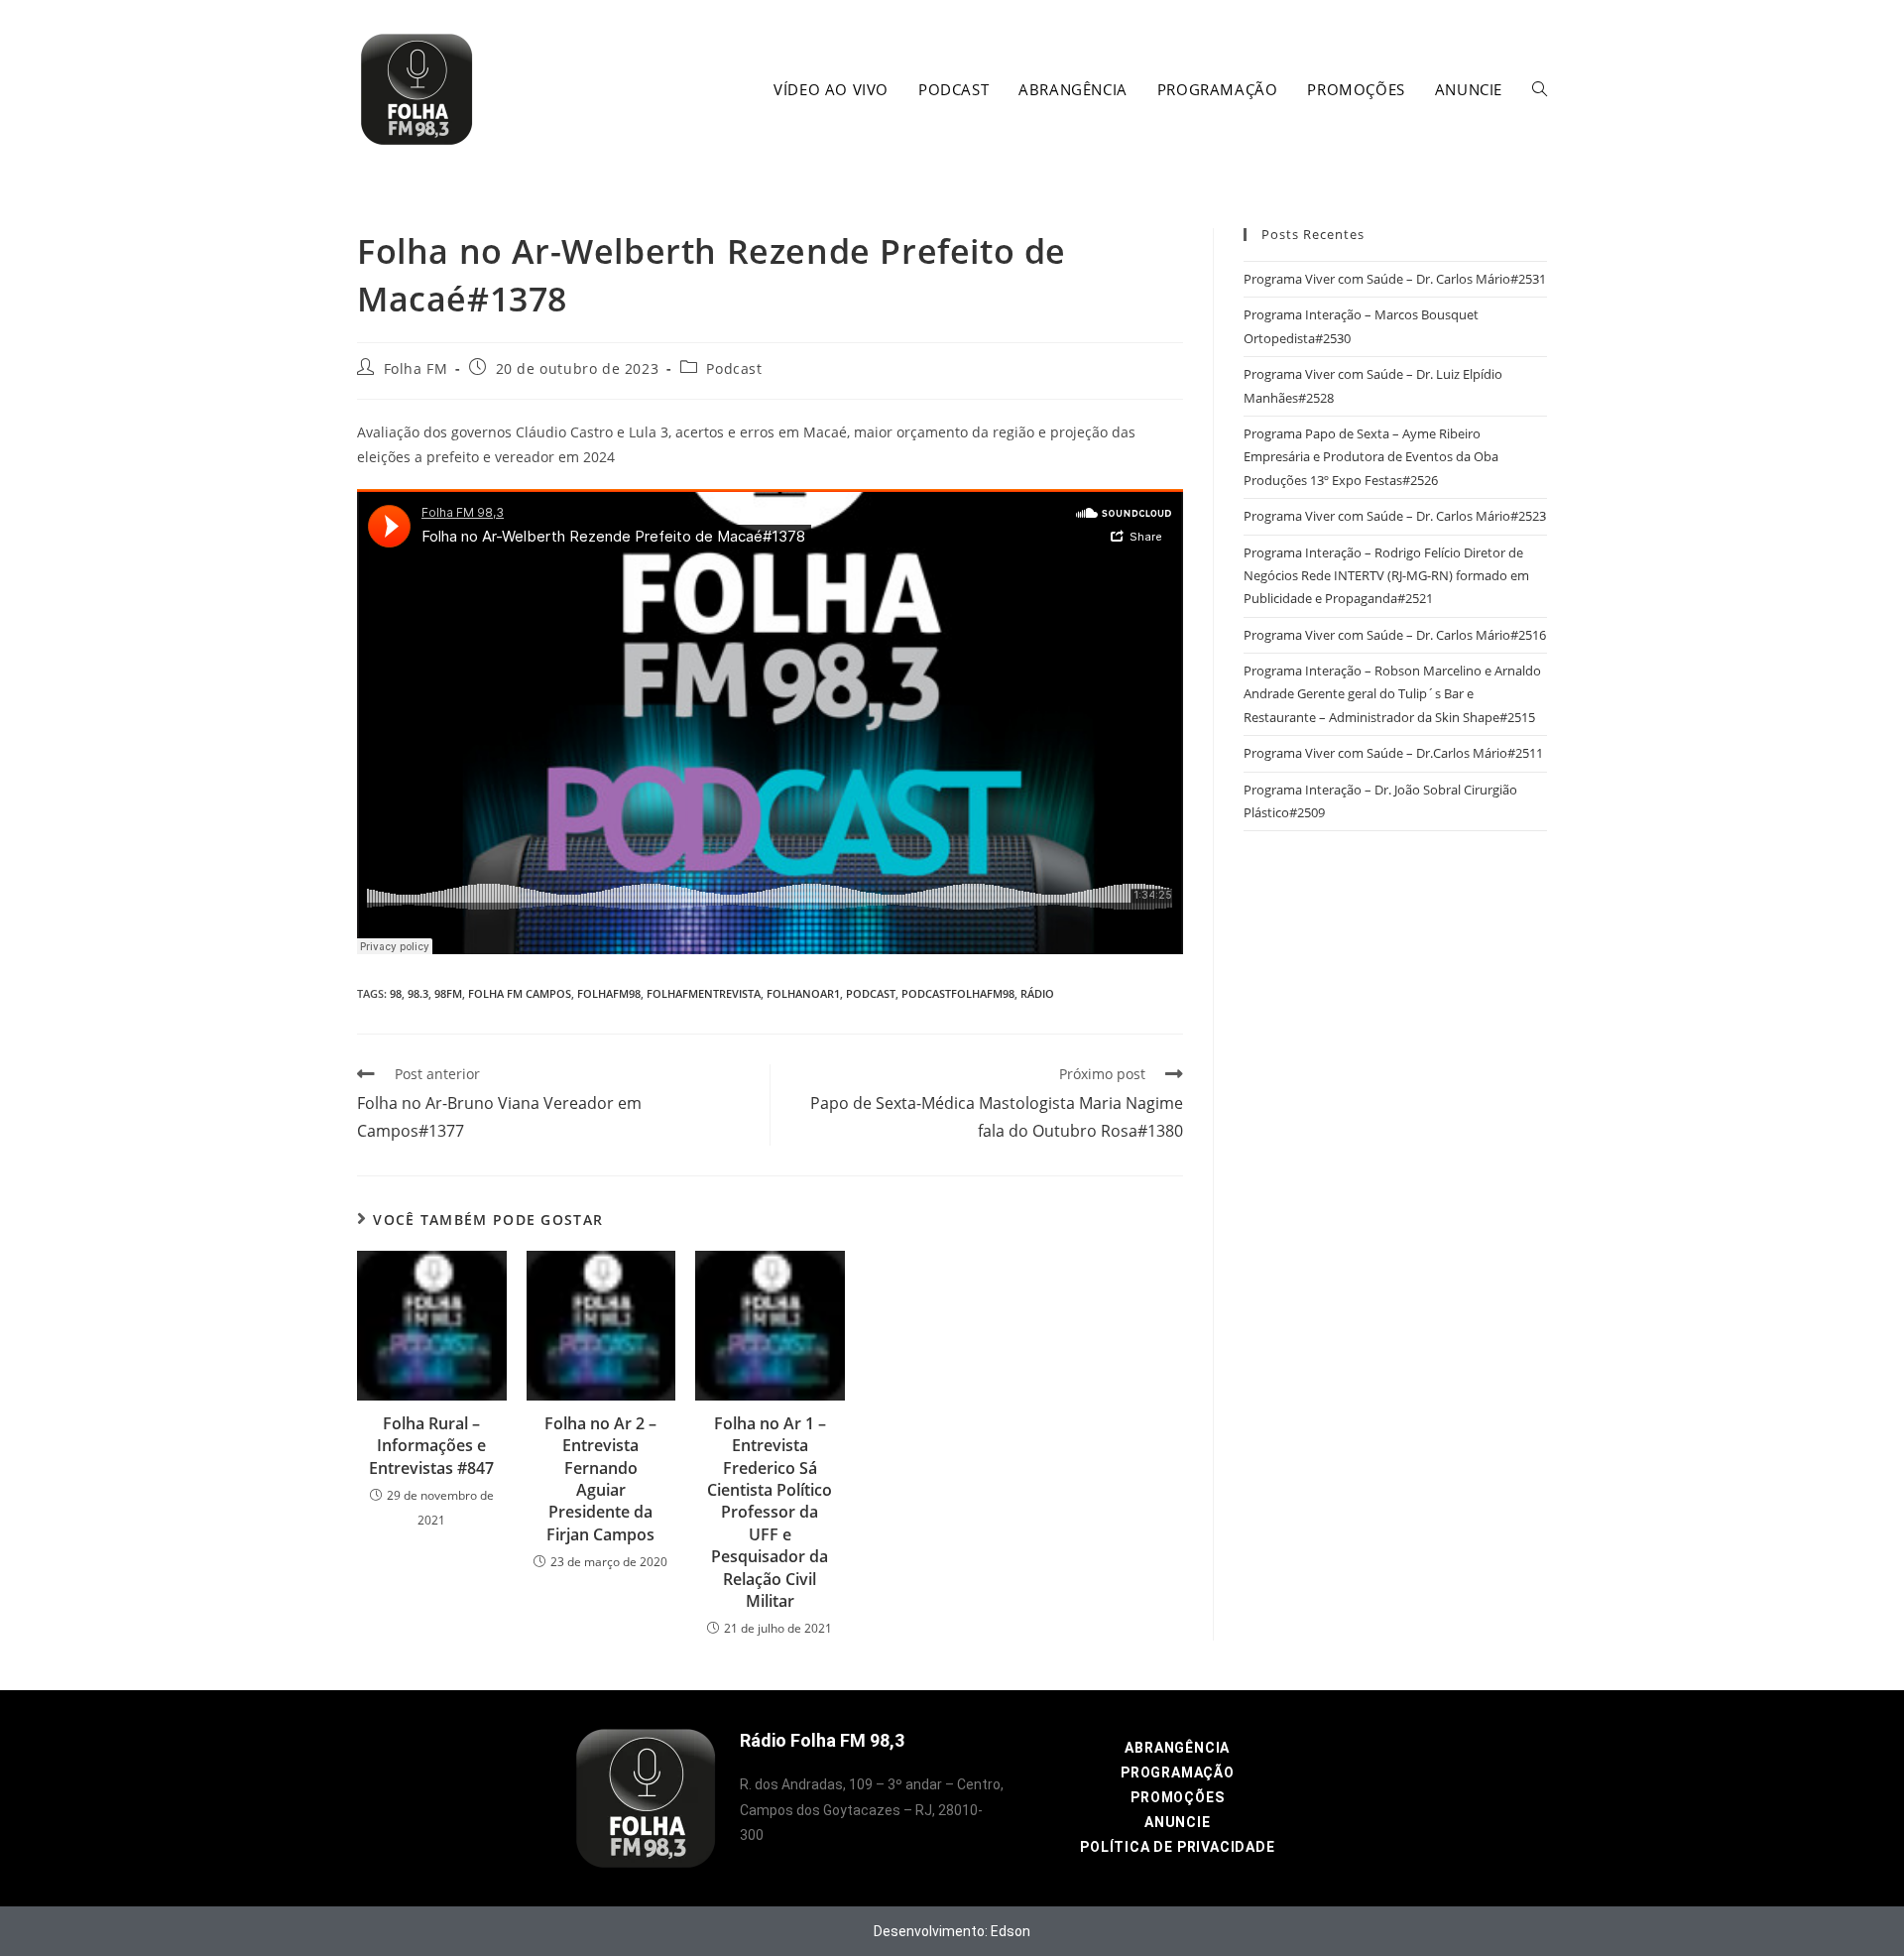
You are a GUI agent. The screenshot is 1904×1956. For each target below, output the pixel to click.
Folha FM (416, 368)
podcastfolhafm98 (958, 993)
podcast (871, 993)
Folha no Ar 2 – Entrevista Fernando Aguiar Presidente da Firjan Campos (600, 1479)
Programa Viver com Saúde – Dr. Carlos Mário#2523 (1395, 516)
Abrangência (1177, 1748)
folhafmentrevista (704, 993)
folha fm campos (520, 993)
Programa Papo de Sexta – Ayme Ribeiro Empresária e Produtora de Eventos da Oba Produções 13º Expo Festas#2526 (1371, 457)
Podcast (734, 368)
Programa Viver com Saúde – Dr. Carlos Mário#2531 (1395, 279)
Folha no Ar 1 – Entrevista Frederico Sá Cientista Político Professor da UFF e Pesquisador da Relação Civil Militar (770, 1512)
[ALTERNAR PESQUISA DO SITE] (1540, 89)
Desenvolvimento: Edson (952, 1931)
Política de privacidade (1177, 1847)
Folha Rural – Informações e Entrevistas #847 (431, 1446)
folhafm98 (609, 993)
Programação (1178, 1773)
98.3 (418, 993)
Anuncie (1178, 1822)
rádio (1037, 993)
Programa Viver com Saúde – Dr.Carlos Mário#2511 (1393, 753)
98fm (448, 993)
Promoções (1177, 1797)
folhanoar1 (803, 993)
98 (396, 993)
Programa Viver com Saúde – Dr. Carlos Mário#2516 (1395, 635)
